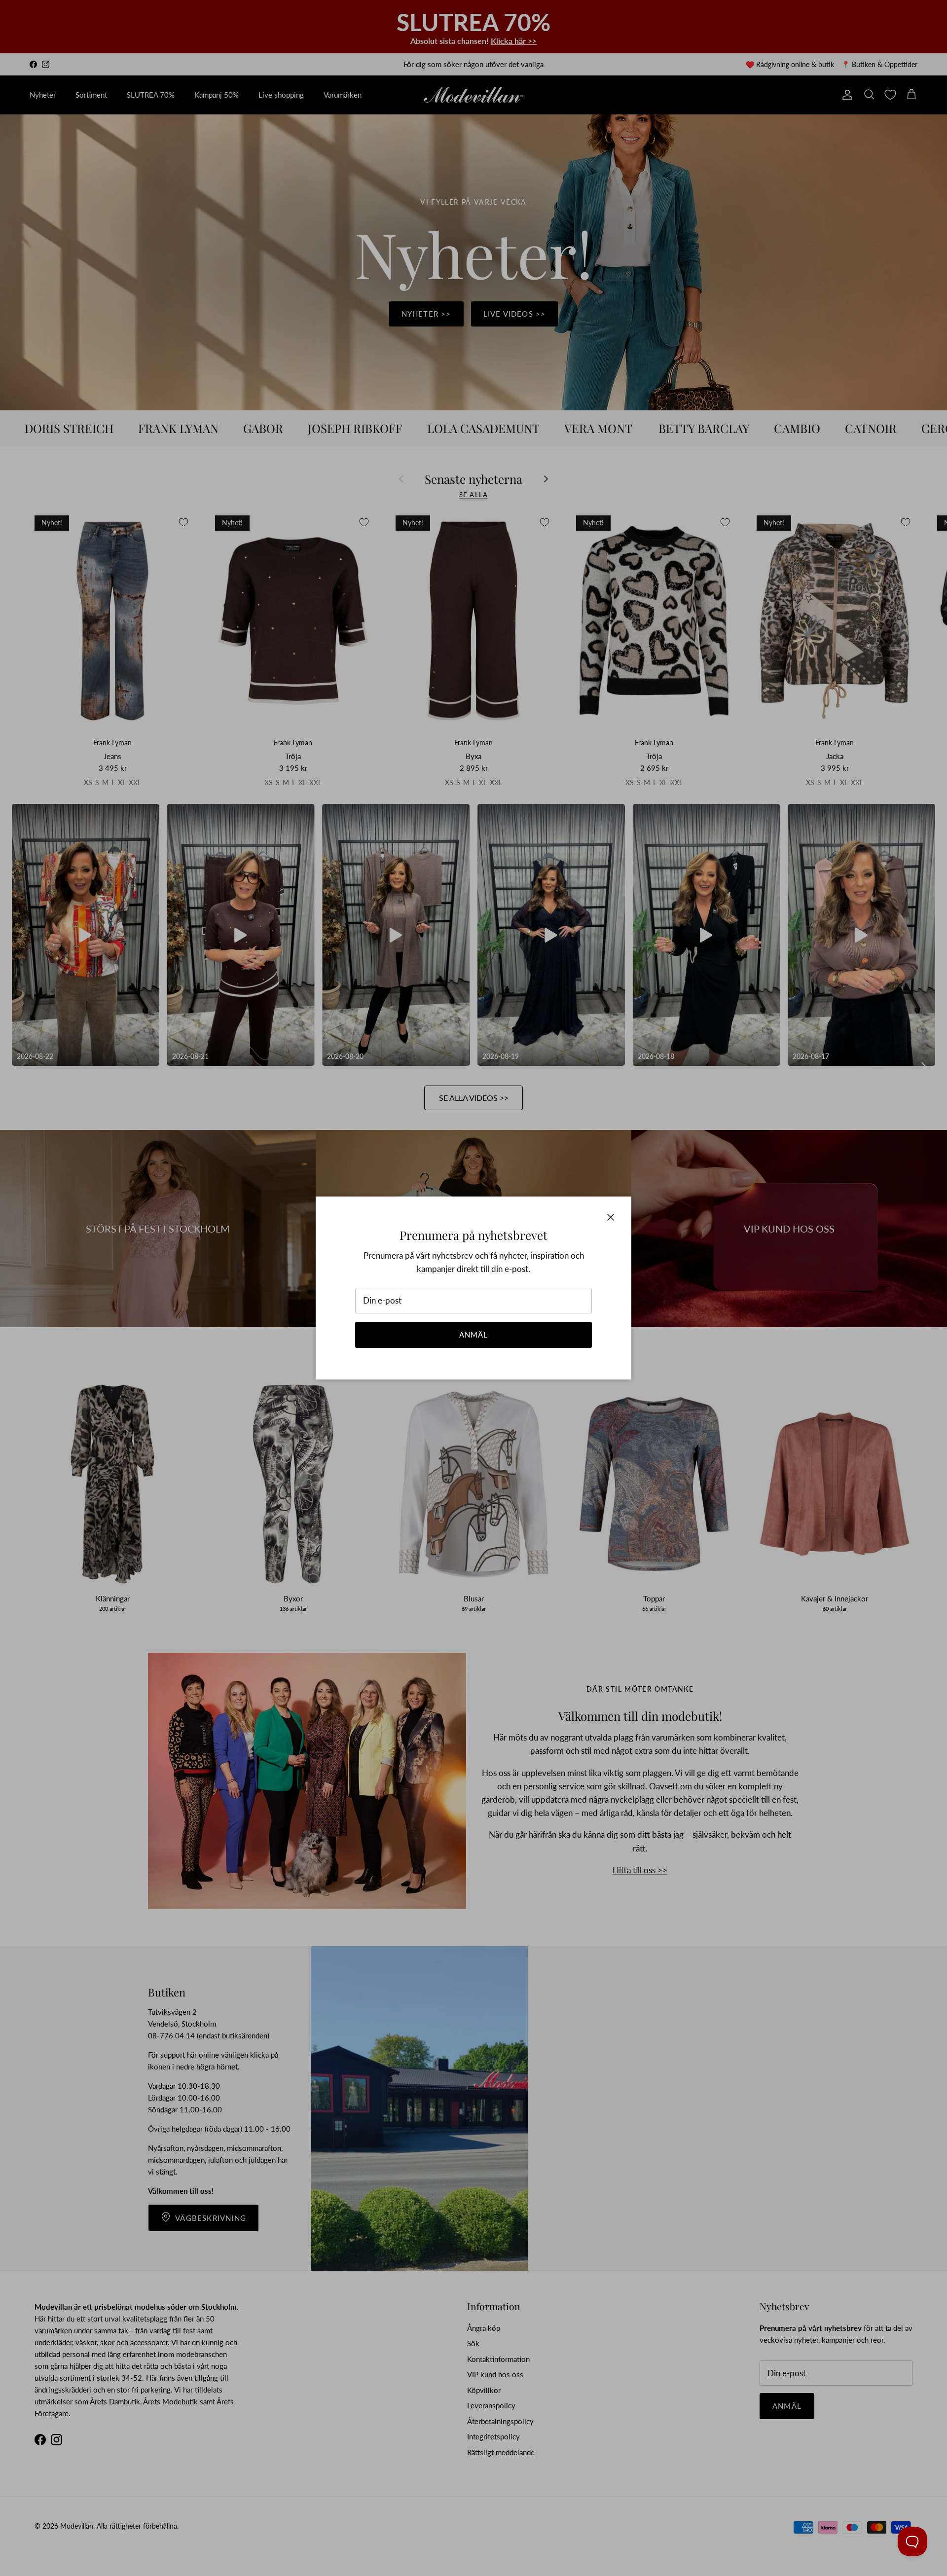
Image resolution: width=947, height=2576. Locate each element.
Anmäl (474, 1335)
